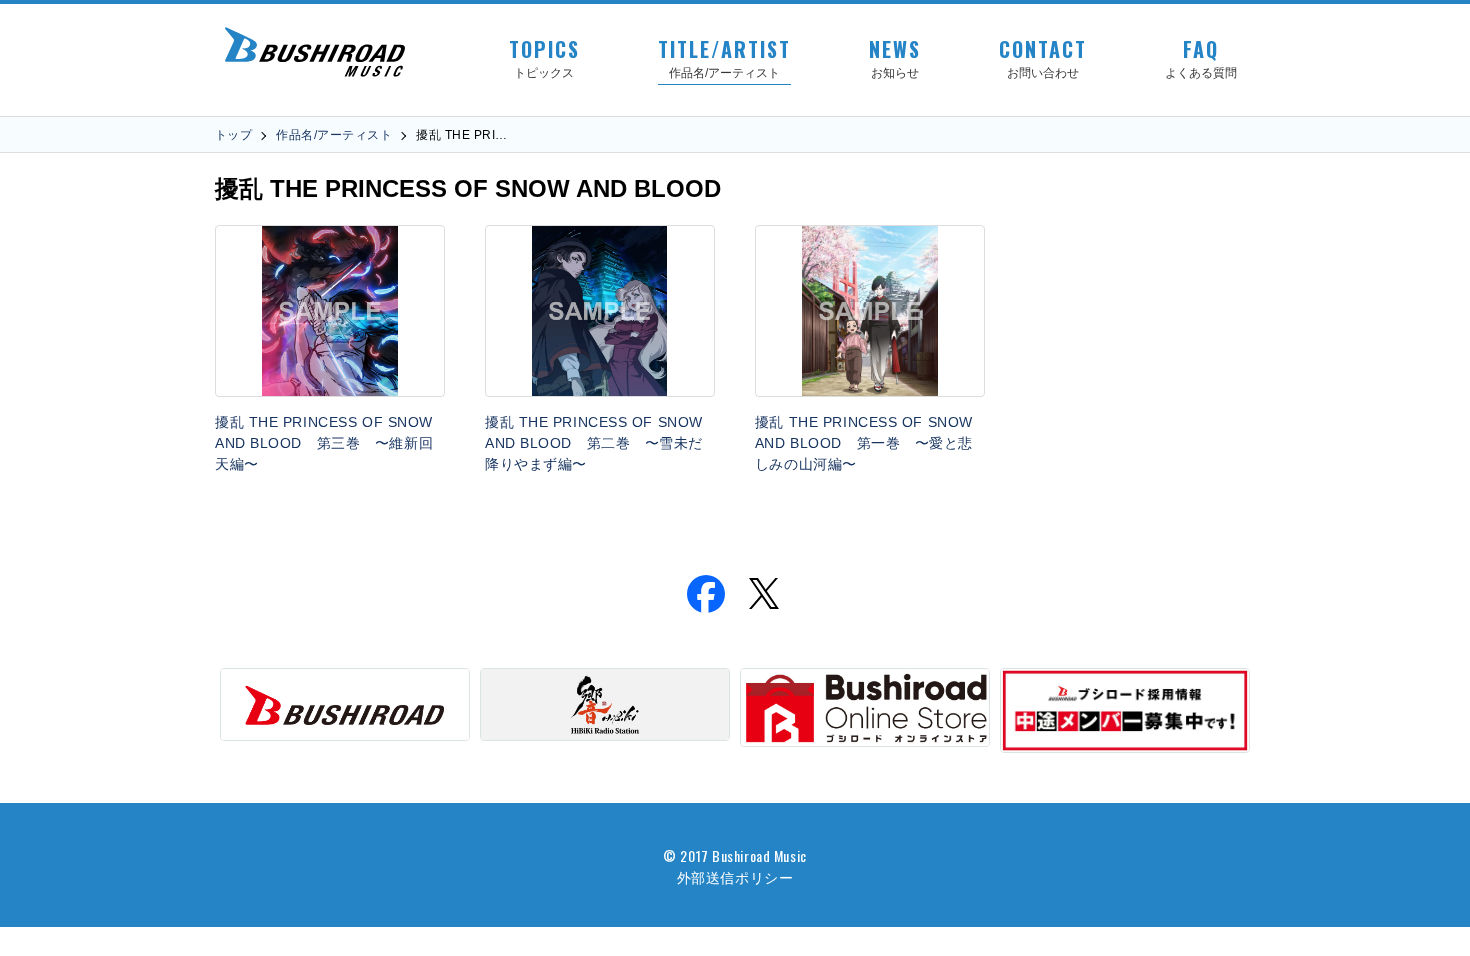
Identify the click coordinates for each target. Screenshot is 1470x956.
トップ (233, 135)
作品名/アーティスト (334, 135)
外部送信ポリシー (735, 876)
